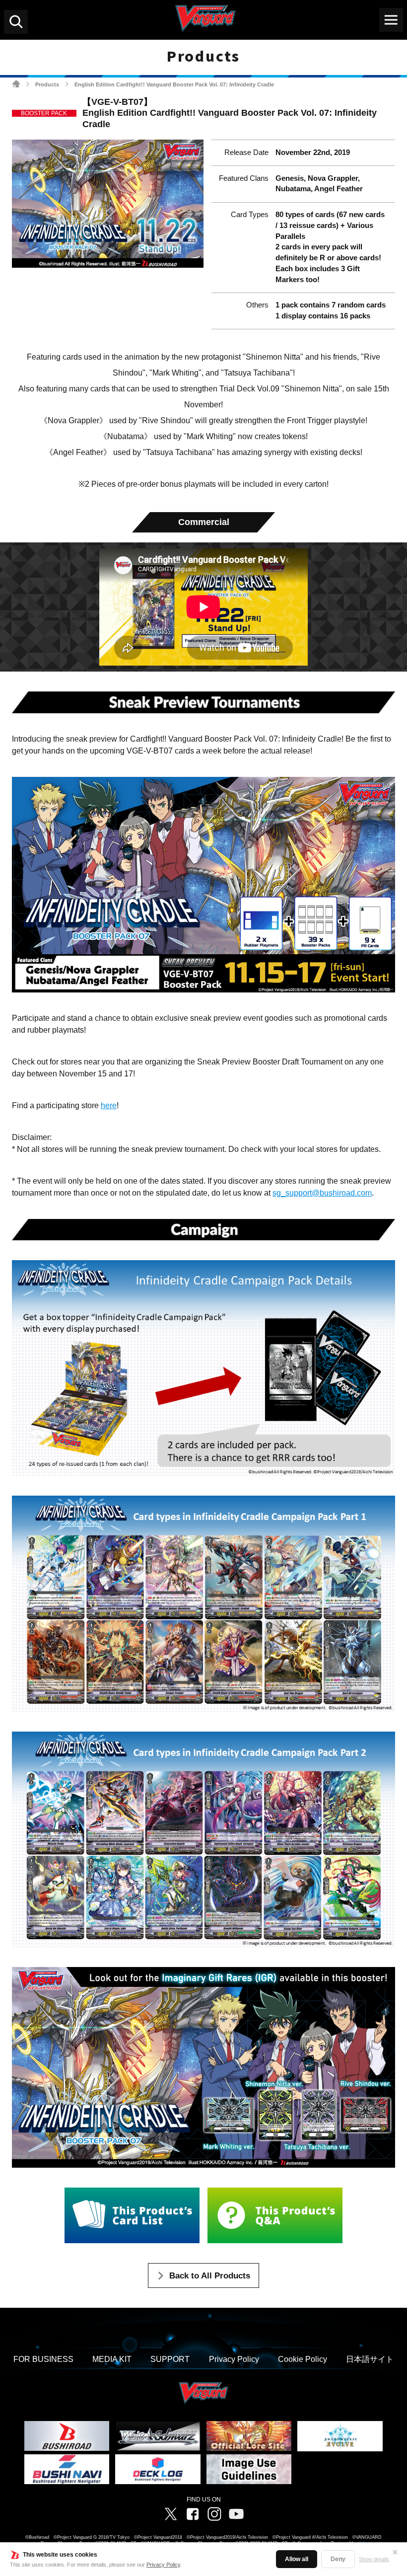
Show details (374, 2559)
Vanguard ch (236, 2514)
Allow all (297, 2559)
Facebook (193, 2514)
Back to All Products (210, 2276)
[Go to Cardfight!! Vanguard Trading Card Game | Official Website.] (16, 84)
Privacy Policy (163, 2565)
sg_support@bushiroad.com (322, 1193)
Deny (338, 2559)
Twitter (171, 2514)
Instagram (214, 2514)
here (109, 1105)
